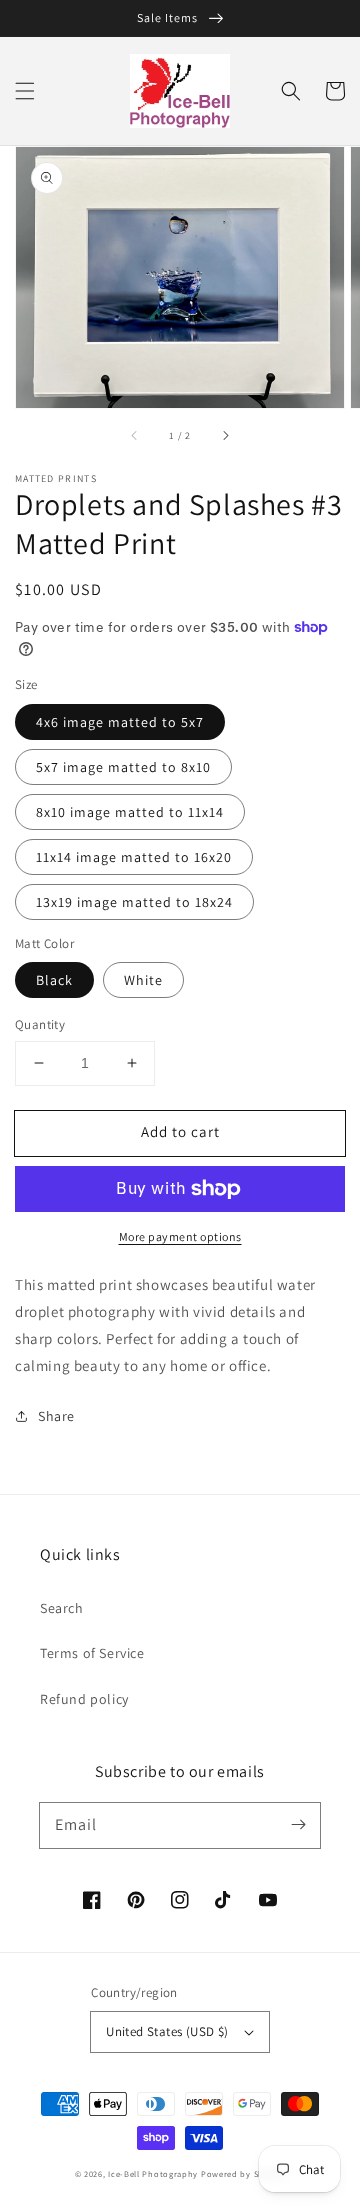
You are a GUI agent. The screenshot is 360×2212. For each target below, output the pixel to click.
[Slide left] (135, 436)
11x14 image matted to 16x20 (134, 857)
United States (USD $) (167, 2031)
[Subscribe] (298, 1825)
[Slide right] (225, 436)
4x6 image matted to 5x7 (120, 722)
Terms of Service (92, 1653)
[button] (25, 91)
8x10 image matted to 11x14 (130, 812)
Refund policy (84, 1699)
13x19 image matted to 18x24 (134, 902)
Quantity (40, 1024)
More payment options (180, 1236)
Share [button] (56, 1416)
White (143, 980)
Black (54, 980)
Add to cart (180, 1131)
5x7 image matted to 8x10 (123, 767)
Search (62, 1608)
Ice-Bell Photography (153, 2173)
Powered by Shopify (243, 2173)
